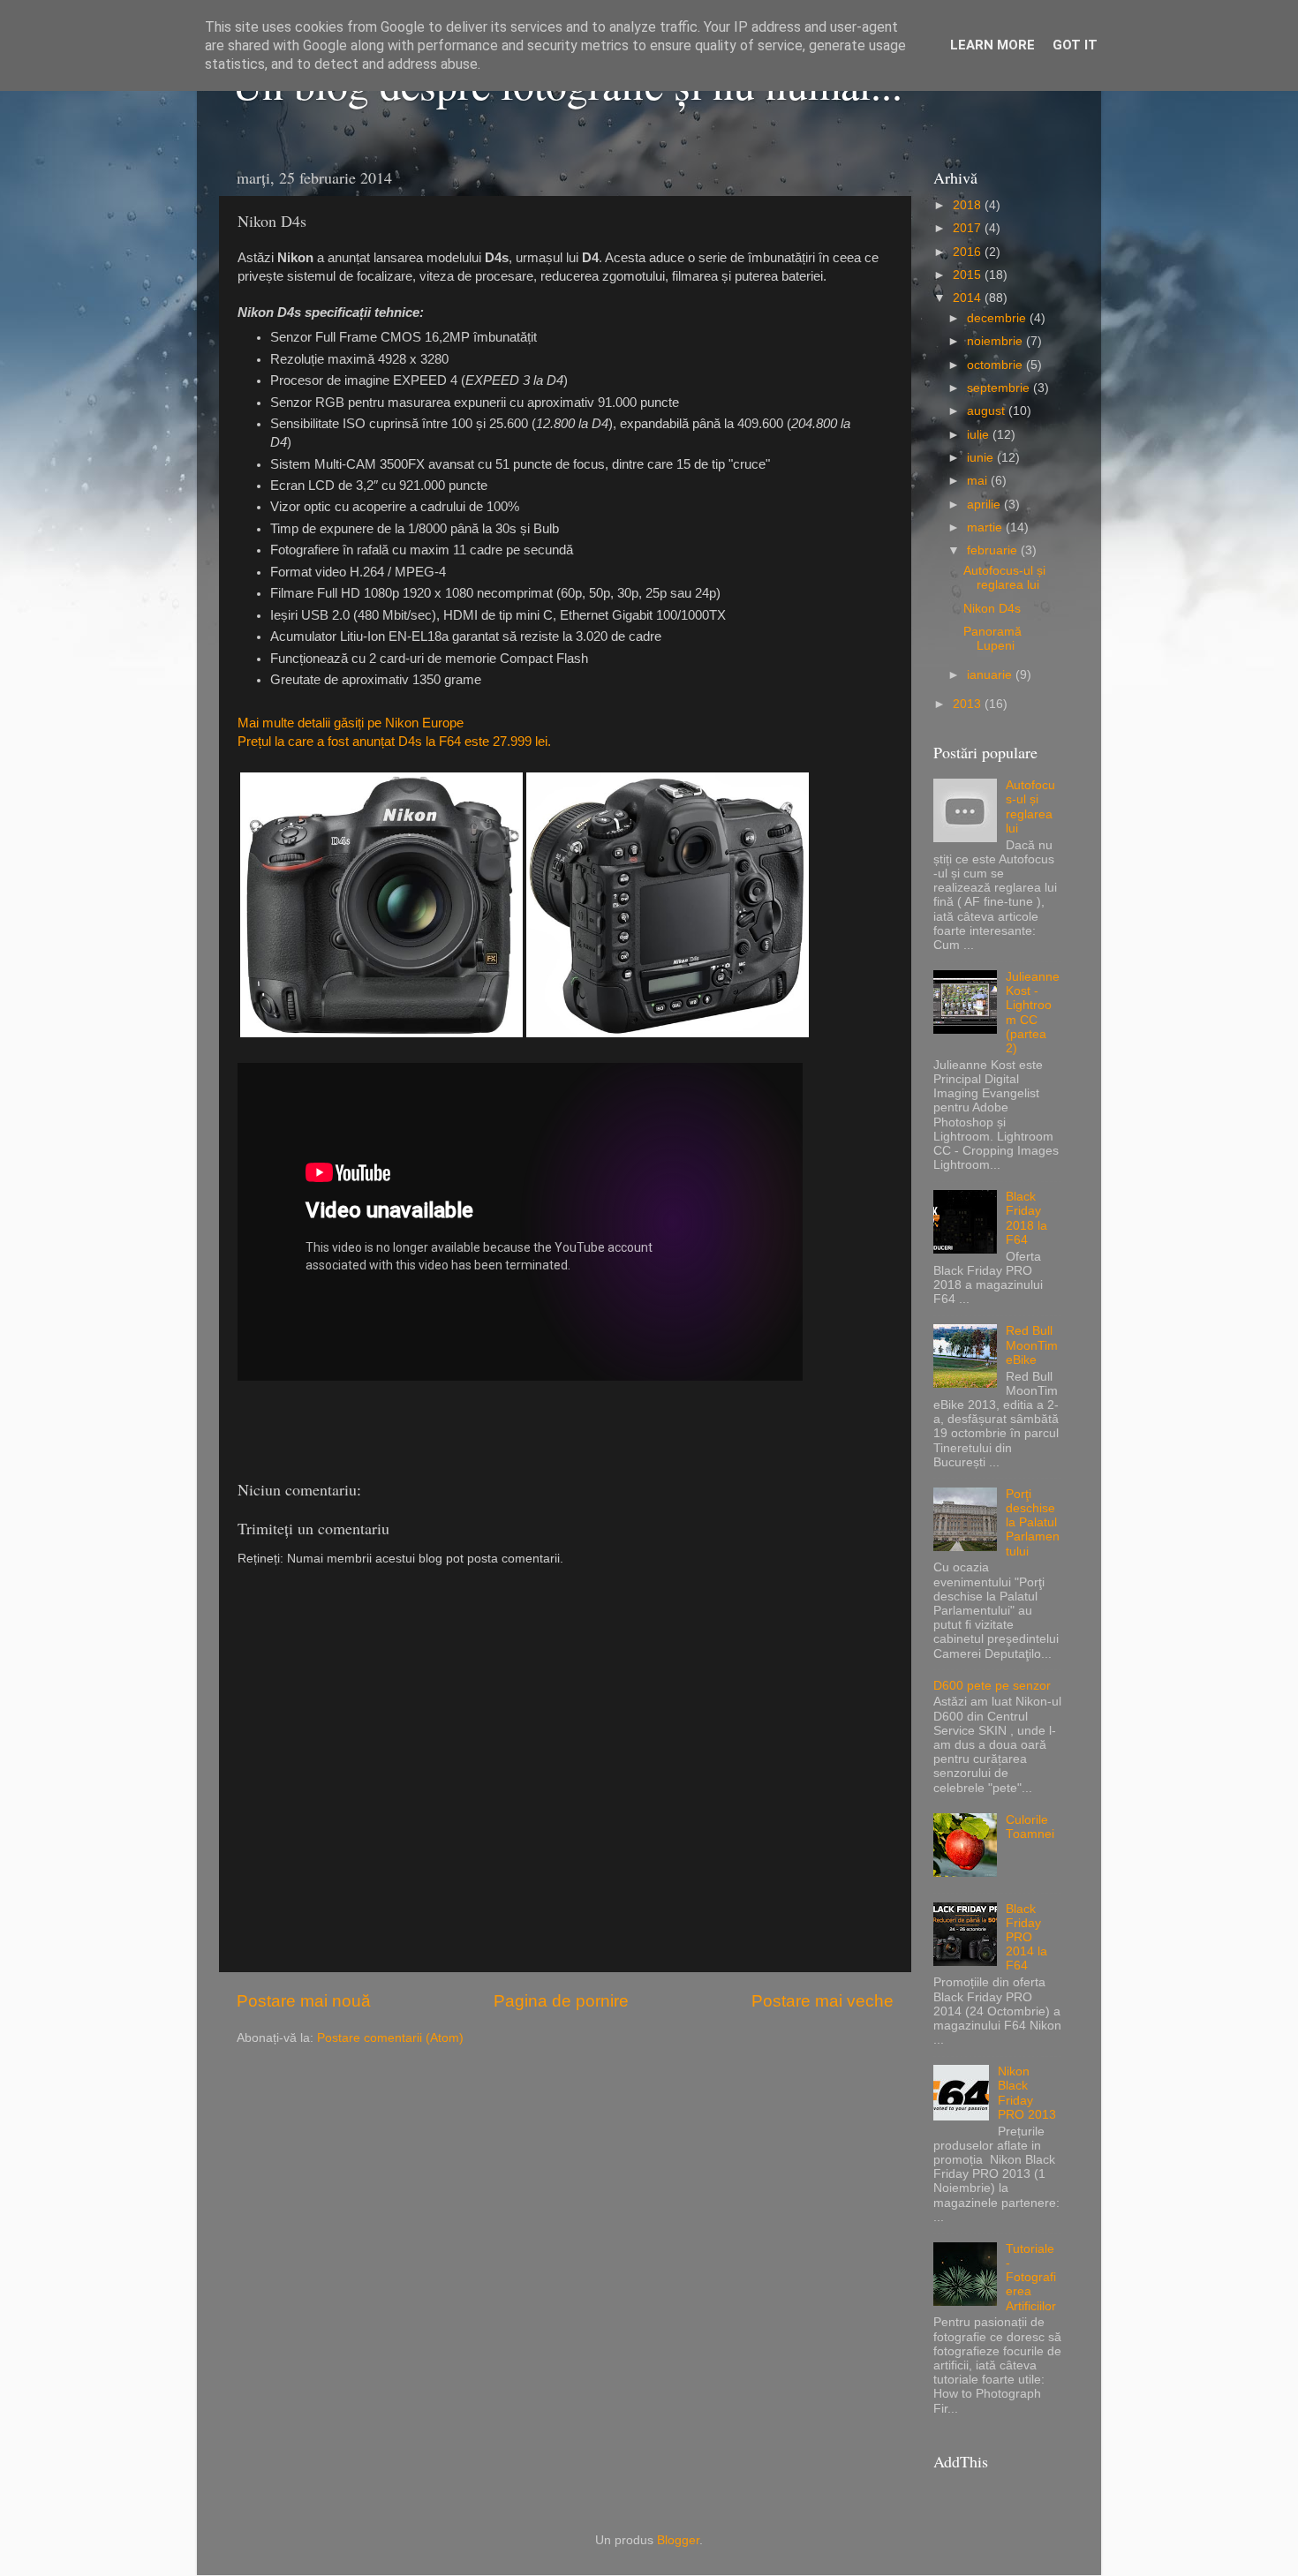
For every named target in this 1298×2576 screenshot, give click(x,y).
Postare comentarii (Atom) (390, 2038)
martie (986, 527)
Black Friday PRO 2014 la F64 (1026, 1938)
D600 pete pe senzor (992, 1686)
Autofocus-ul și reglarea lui (1004, 578)
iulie (980, 435)
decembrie (998, 318)
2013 (969, 704)
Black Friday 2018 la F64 (1026, 1218)
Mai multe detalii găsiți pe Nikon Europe (351, 723)
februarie (994, 550)
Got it (1075, 45)
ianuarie (991, 675)
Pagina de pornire (561, 2001)
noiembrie (996, 341)
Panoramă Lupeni (992, 639)
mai (979, 481)
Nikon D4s (992, 609)
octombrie (996, 365)
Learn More (992, 45)
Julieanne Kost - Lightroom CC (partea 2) (1033, 1013)
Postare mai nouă (304, 2001)
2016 (969, 252)
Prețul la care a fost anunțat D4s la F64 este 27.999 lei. (394, 742)
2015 (969, 275)
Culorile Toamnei (1030, 1827)
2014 (969, 298)
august (988, 411)
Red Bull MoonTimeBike (1032, 1345)
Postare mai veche (823, 2001)
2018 (969, 205)
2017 (969, 228)
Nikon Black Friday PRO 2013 (1027, 2093)
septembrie (1000, 388)
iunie (982, 458)
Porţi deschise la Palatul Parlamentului (1033, 1523)
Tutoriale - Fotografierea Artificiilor (1031, 2278)
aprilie (985, 505)
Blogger (678, 2540)
